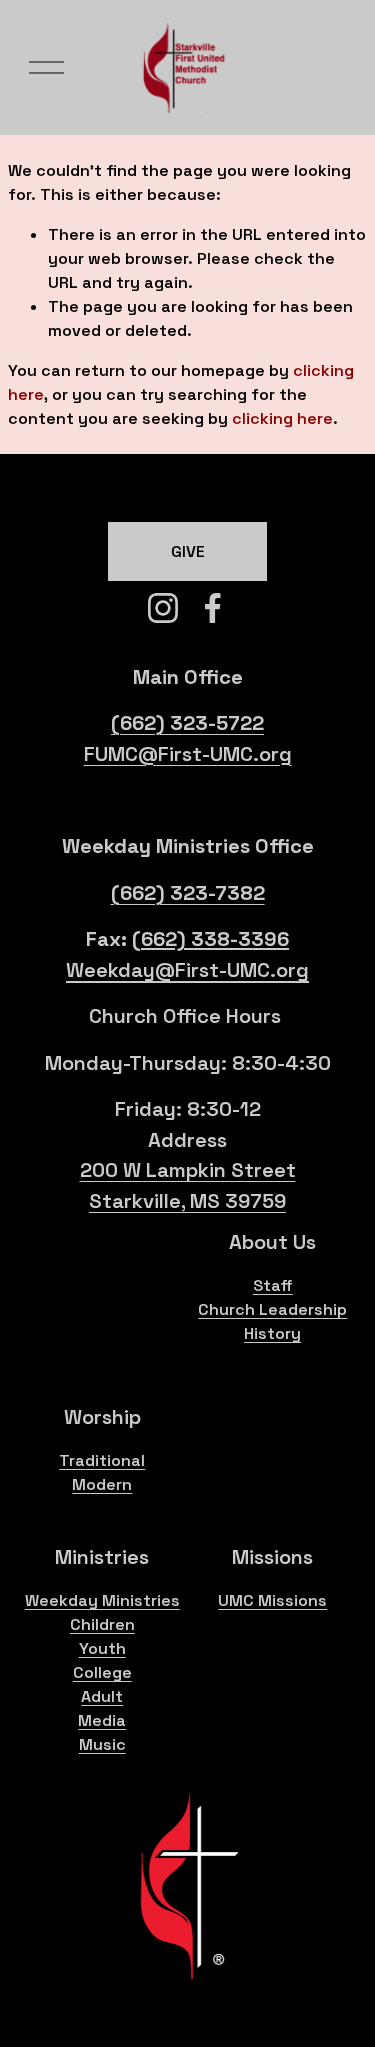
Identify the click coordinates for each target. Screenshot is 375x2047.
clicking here (282, 418)
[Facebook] (213, 608)
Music (102, 1744)
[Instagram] (163, 608)
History (272, 1333)
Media (102, 1720)
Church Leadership (272, 1309)
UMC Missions (272, 1600)
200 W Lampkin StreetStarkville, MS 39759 (188, 1185)
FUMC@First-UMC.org (188, 754)
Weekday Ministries (102, 1600)
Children (102, 1624)
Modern (102, 1484)
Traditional (102, 1460)
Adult (102, 1696)
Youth (102, 1648)
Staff (273, 1285)
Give (188, 551)
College (102, 1672)
